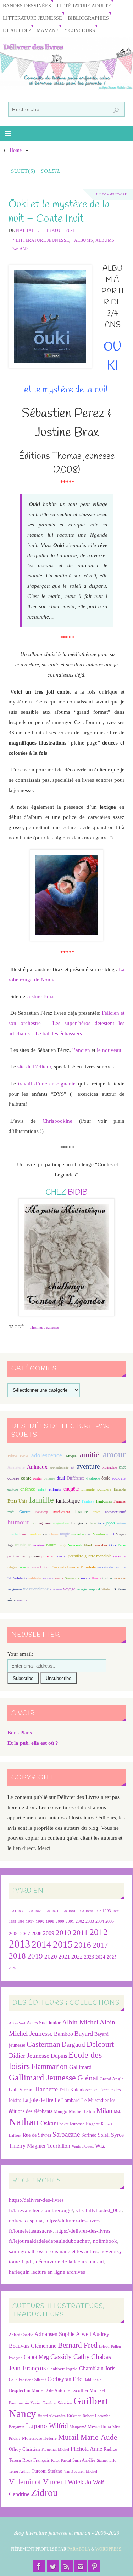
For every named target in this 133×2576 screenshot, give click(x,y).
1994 (116, 1911)
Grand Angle (112, 2079)
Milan (104, 2111)
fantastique (68, 1501)
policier (48, 1556)
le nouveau (109, 1050)
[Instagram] (81, 2566)
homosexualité (115, 1512)
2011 (80, 1933)
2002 (80, 1922)
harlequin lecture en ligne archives (47, 2272)
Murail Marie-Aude (88, 2437)
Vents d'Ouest (83, 2146)
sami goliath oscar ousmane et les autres (53, 2251)
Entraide (120, 1489)
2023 (89, 1957)
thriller (107, 1578)
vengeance (15, 1589)
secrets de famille (111, 1567)
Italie (101, 1523)
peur (24, 1556)
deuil (61, 1478)
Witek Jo (80, 2482)
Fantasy (88, 1501)
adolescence (47, 1455)
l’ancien (81, 1050)
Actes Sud (17, 2023)
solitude (35, 1578)
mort (110, 1534)
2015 (63, 1944)
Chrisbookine (57, 1121)
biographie (109, 1467)
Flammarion (49, 2066)
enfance (28, 1489)
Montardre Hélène (39, 2438)
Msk (117, 2111)
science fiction (39, 1567)
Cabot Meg (36, 2357)
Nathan (24, 2122)
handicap (42, 1512)
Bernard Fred (78, 2345)
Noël (88, 1545)
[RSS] (67, 2566)
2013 (20, 1944)
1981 (72, 1911)
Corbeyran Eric (65, 2379)
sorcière (48, 1578)
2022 (77, 1957)
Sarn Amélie (84, 2460)
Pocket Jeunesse (71, 2124)
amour (114, 1454)
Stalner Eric (106, 2460)
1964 (38, 1911)
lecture (121, 1523)
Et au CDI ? (17, 31)
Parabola (79, 2549)
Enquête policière (96, 1489)
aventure (88, 1466)
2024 (100, 1957)
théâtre (96, 1578)
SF (10, 1578)
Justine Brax (40, 996)
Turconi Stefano (47, 2471)
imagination (60, 1523)
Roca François (36, 2460)
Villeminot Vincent (38, 2482)
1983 (81, 1911)
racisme (119, 1556)
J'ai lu (64, 2090)
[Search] (116, 110)
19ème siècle (18, 1456)
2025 (112, 1957)
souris (59, 1578)
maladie (78, 1534)
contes (37, 1478)
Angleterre (16, 1467)
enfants (55, 1489)
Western (107, 1589)
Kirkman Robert (80, 2416)
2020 (51, 1957)
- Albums (82, 240)
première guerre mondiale (90, 1556)
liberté (13, 1534)
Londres (34, 1534)
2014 (41, 1944)
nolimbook (105, 2241)
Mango (60, 2111)
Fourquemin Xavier (25, 2403)
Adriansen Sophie (54, 2334)
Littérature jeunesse (32, 18)
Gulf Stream (21, 2090)
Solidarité (20, 1578)
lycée (55, 1534)
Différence (76, 1478)
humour (18, 1522)
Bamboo (63, 2034)
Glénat (88, 2078)
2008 (37, 1934)
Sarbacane (66, 2134)
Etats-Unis (17, 1501)
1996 (21, 1922)
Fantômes (104, 1501)
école (106, 1478)
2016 (83, 1945)
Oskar (48, 2123)
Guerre (25, 1512)
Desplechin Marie (26, 2390)
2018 (17, 1956)
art (73, 1467)
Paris (122, 1545)
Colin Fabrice (20, 2380)
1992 (98, 1911)
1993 (107, 1911)
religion (13, 1567)
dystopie (93, 1478)
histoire (81, 1512)
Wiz (100, 2146)
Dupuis (59, 2056)
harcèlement (62, 1512)
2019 (35, 1956)
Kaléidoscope (84, 2090)
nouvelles (100, 1545)
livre (22, 1534)
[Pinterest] (94, 2566)
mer (88, 1534)
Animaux (37, 1467)
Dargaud (73, 2044)
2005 (110, 1921)
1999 (50, 1921)
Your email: (20, 1654)
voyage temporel (88, 1589)
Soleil (104, 2135)
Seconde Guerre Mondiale (74, 1567)
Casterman (43, 2044)
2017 (100, 1945)
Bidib (78, 1192)
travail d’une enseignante (47, 1084)
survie (85, 1578)
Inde (93, 1523)
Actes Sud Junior (44, 2023)
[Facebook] (39, 2566)
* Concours (80, 31)
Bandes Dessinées (27, 6)
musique (23, 1545)
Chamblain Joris (97, 2368)
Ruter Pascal (61, 2460)
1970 (46, 1911)
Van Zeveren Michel (81, 2471)
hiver (96, 1512)
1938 (29, 1911)
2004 (100, 1921)
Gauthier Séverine (57, 2403)
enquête (71, 1489)
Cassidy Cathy (70, 2357)
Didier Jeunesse (29, 2056)
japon (110, 1523)
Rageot (93, 2124)
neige (62, 1545)
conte (26, 1478)
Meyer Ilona (99, 2426)
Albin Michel (80, 2022)
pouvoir (61, 1556)
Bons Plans (20, 1732)
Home (16, 150)
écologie (119, 1478)
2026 (12, 1968)
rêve (23, 1567)
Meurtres (99, 1534)
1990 (89, 1911)
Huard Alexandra (52, 2416)
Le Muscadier (95, 2100)
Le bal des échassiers (59, 1033)
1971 (55, 1911)
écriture (13, 1489)
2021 (64, 1957)
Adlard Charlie (21, 2335)
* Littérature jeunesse (41, 240)
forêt (11, 1512)
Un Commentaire (112, 195)
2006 (14, 1934)
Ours (113, 1545)
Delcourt (100, 2044)
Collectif (39, 2380)
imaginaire (43, 1523)
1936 (21, 1911)
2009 (49, 1933)
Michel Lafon (82, 2111)
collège (13, 1478)
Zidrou (44, 2493)
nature (51, 1545)
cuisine (49, 1478)
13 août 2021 (60, 230)
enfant (42, 1489)
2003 (90, 1922)
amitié (90, 1455)
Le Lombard (67, 2100)
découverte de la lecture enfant (70, 2261)
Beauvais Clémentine (33, 2346)
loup (46, 1534)
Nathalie (27, 230)
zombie (22, 1600)
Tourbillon (59, 2146)
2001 (70, 1921)
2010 (63, 1933)
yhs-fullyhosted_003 (99, 2210)
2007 (25, 1934)
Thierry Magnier (27, 2146)
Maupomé (78, 2427)
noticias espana (26, 2220)
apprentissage (59, 1467)
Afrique (71, 1456)
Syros (117, 2135)
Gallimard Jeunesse (42, 2077)
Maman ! (48, 31)
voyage (69, 1589)
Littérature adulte (84, 6)
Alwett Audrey (93, 2334)
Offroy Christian (24, 2449)
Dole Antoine (57, 2390)
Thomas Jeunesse (44, 1327)
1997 (30, 1922)
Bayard (84, 2034)
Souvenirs (72, 1578)
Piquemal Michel (55, 2449)
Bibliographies (88, 18)
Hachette (46, 2089)
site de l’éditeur (34, 1067)
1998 (40, 1922)
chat (122, 1467)
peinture (13, 1556)
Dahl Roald (93, 2380)
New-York (75, 1545)
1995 (12, 1922)
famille (41, 1500)
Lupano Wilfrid (47, 2426)
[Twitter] (53, 2566)
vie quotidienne (36, 1589)
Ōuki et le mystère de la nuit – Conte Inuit (59, 212)
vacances (120, 1578)
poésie (35, 1556)
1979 (63, 1911)
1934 (12, 1911)
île (32, 1523)
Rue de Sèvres (37, 2135)
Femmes (120, 1501)
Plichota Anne (86, 2449)
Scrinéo (89, 2135)
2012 (99, 1932)
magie (65, 1534)
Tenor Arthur (20, 2471)
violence (56, 1589)
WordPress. (109, 2549)
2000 (60, 1921)
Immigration (79, 1523)
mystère (39, 1545)
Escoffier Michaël (88, 2390)
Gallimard (80, 2067)
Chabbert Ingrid (62, 2369)
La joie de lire (38, 2100)
